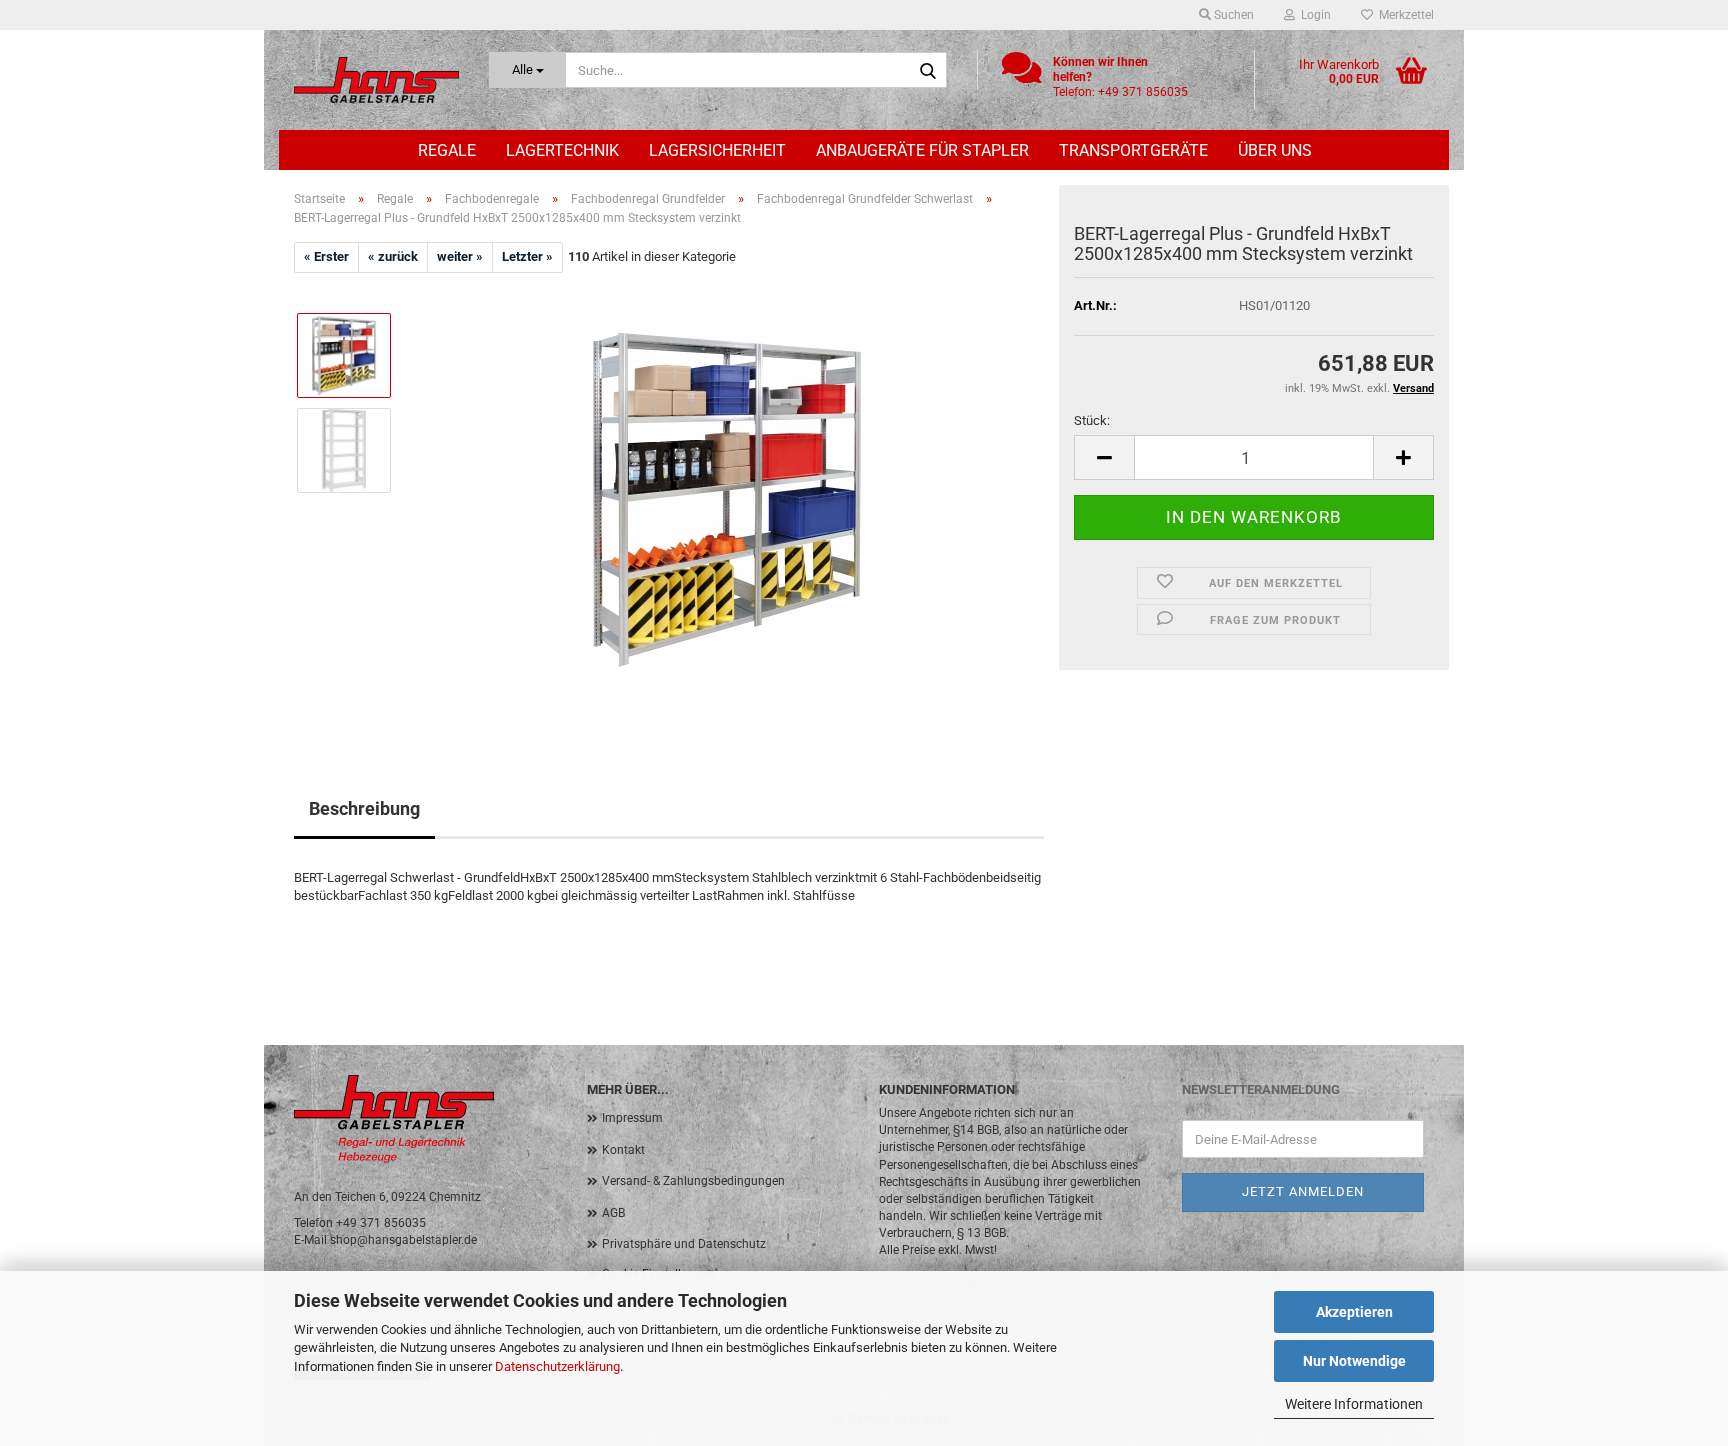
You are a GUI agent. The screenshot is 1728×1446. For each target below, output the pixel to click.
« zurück (393, 256)
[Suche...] (928, 71)
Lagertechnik (562, 150)
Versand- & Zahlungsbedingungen (693, 1181)
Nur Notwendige (1354, 1361)
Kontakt (623, 1150)
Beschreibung (364, 808)
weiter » (460, 256)
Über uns (1275, 150)
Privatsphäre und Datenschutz (684, 1244)
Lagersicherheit (717, 150)
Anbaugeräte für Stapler (922, 150)
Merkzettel (1403, 15)
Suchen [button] (1232, 15)
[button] (1104, 457)
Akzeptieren (1354, 1312)
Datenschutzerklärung (557, 1366)
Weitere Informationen (1354, 1404)
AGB (613, 1213)
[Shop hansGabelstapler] (376, 80)
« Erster (326, 256)
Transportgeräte (1133, 150)
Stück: (1092, 420)
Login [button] (1313, 15)
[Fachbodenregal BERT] (727, 496)
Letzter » (527, 256)
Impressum (632, 1118)
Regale (447, 150)
